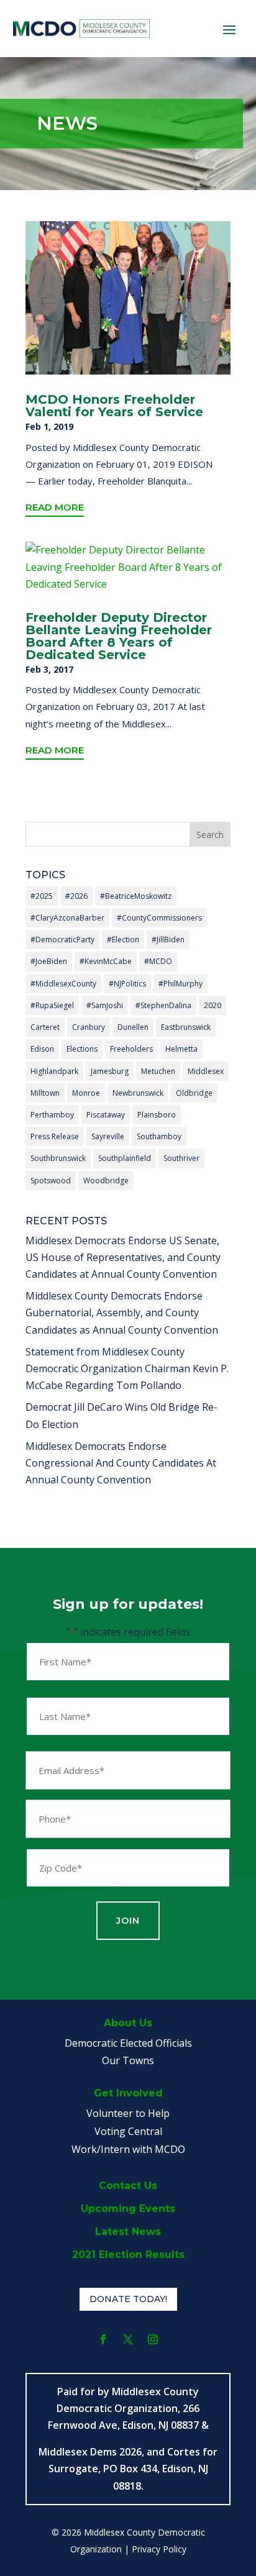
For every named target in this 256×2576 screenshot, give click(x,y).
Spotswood (51, 1181)
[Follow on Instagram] (153, 2339)
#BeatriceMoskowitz (136, 896)
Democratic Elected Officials (128, 2043)
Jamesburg (110, 1071)
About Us (128, 2023)
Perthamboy (52, 1115)
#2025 (42, 896)
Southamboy (159, 1136)
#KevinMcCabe (106, 961)
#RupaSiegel (52, 1005)
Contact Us (128, 2186)
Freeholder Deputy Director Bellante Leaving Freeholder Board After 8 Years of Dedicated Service (119, 636)
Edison (42, 1049)
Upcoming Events (128, 2209)
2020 (213, 1005)
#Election (123, 940)
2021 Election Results (128, 2255)
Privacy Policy (159, 2549)
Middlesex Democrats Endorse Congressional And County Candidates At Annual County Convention (121, 1463)
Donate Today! (128, 2299)
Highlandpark (54, 1071)
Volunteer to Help (128, 2113)
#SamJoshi (105, 1005)
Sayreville (108, 1136)
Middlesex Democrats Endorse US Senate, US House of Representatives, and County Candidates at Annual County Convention (123, 1257)
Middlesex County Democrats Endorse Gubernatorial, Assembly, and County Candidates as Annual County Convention (122, 1313)
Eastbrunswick (186, 1027)
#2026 (76, 896)
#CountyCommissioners (159, 918)
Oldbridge (194, 1093)
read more (55, 507)
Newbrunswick (138, 1093)
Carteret (45, 1027)
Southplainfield (125, 1158)
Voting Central (128, 2131)
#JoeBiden (49, 961)
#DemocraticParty (62, 940)
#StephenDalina (163, 1005)
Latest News (128, 2232)
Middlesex (206, 1071)
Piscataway (106, 1115)
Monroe (86, 1093)
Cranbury (89, 1027)
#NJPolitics (127, 984)
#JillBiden (168, 940)
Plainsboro (157, 1115)
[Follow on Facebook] (103, 2339)
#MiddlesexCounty (63, 984)
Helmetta (181, 1049)
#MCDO (158, 961)
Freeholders (131, 1049)
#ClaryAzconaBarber (67, 918)
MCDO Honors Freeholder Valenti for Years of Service (114, 406)
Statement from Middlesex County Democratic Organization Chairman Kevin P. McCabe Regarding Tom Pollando (127, 1368)
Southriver (181, 1158)
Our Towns (128, 2060)
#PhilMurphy (181, 984)
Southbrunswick (58, 1158)
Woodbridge (106, 1181)
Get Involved (128, 2093)
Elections (82, 1049)
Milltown (45, 1093)
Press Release (55, 1136)
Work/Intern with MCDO (128, 2149)
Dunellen (133, 1027)
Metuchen (158, 1071)
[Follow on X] (128, 2339)
